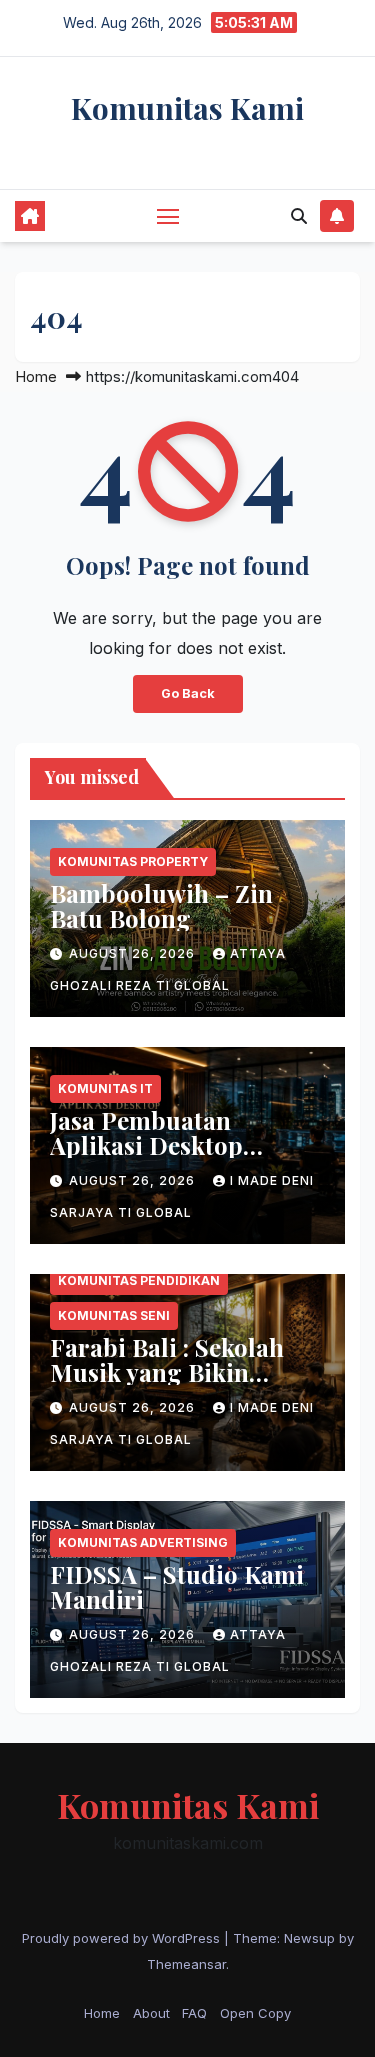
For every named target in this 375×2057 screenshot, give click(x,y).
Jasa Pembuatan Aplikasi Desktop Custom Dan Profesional (146, 1157)
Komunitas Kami (187, 108)
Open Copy (255, 2013)
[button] (299, 216)
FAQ (194, 2013)
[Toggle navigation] (168, 216)
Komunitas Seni (114, 1315)
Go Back (188, 693)
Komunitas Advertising (143, 1542)
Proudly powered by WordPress (123, 1938)
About (151, 2013)
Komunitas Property (133, 861)
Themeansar (186, 1964)
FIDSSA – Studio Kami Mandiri (177, 1586)
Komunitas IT (105, 1088)
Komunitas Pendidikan (139, 1280)
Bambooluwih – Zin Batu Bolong (161, 905)
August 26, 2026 (134, 953)
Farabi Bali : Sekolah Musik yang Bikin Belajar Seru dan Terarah (167, 1384)
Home (36, 376)
